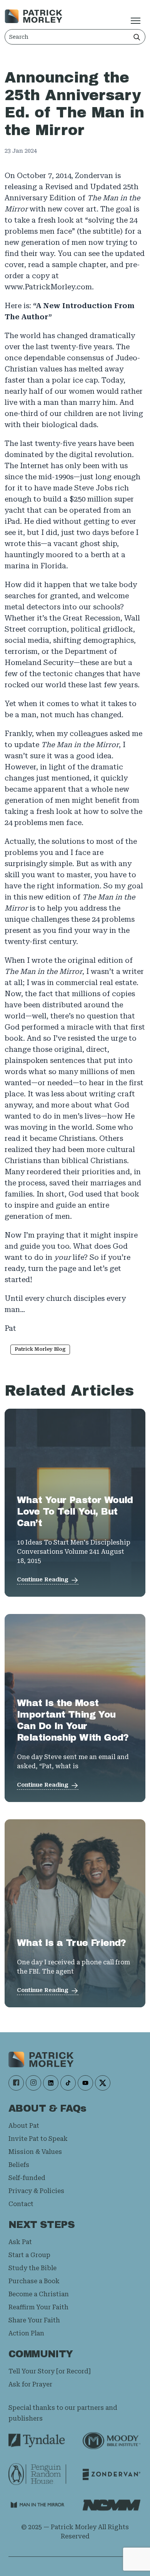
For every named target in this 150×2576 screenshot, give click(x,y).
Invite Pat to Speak (38, 2139)
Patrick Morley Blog (40, 1349)
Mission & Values (35, 2152)
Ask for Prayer (30, 2384)
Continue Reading (43, 1579)
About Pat (24, 2126)
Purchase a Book (34, 2281)
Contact (21, 2204)
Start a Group (29, 2255)
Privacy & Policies (36, 2191)
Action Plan (26, 2333)
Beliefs (19, 2165)
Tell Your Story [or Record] (49, 2371)
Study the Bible (32, 2268)
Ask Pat (20, 2242)
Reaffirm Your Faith (38, 2307)
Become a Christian (39, 2294)
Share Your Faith (34, 2320)
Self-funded (27, 2178)
